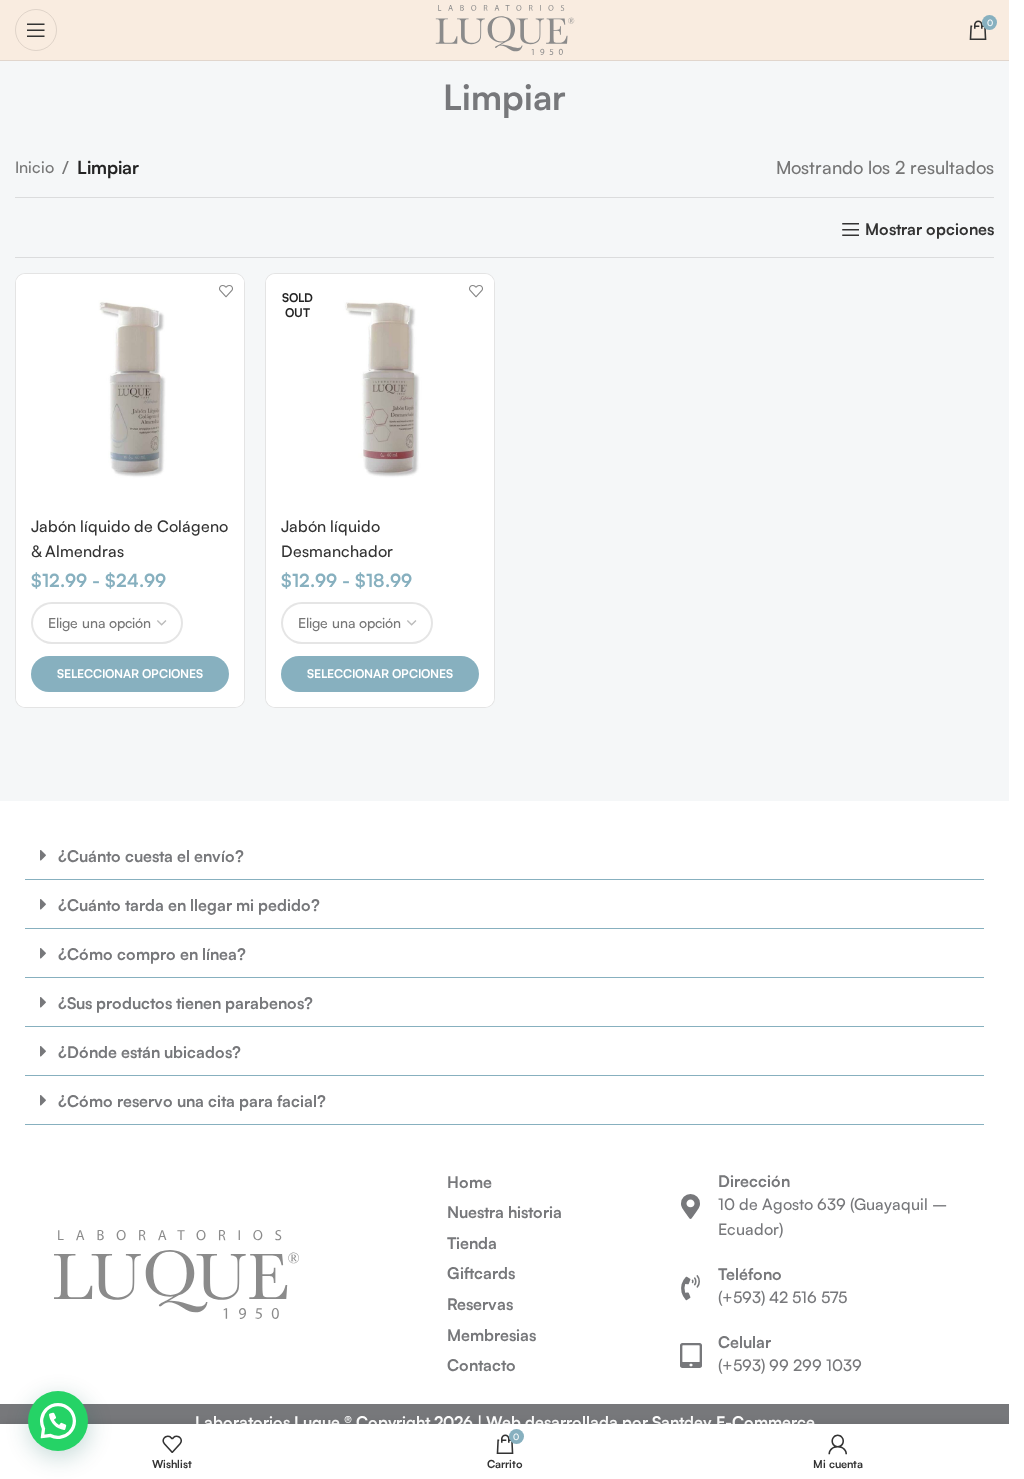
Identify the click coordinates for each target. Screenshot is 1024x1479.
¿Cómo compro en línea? (152, 954)
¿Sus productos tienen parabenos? (185, 1003)
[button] (504, 855)
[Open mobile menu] (36, 30)
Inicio (34, 167)
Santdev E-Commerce (733, 1422)
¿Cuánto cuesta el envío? (151, 856)
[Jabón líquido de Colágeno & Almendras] (130, 388)
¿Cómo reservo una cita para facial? (192, 1101)
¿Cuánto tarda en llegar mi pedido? (189, 905)
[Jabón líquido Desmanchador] (380, 388)
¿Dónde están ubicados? (149, 1052)
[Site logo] (505, 28)
